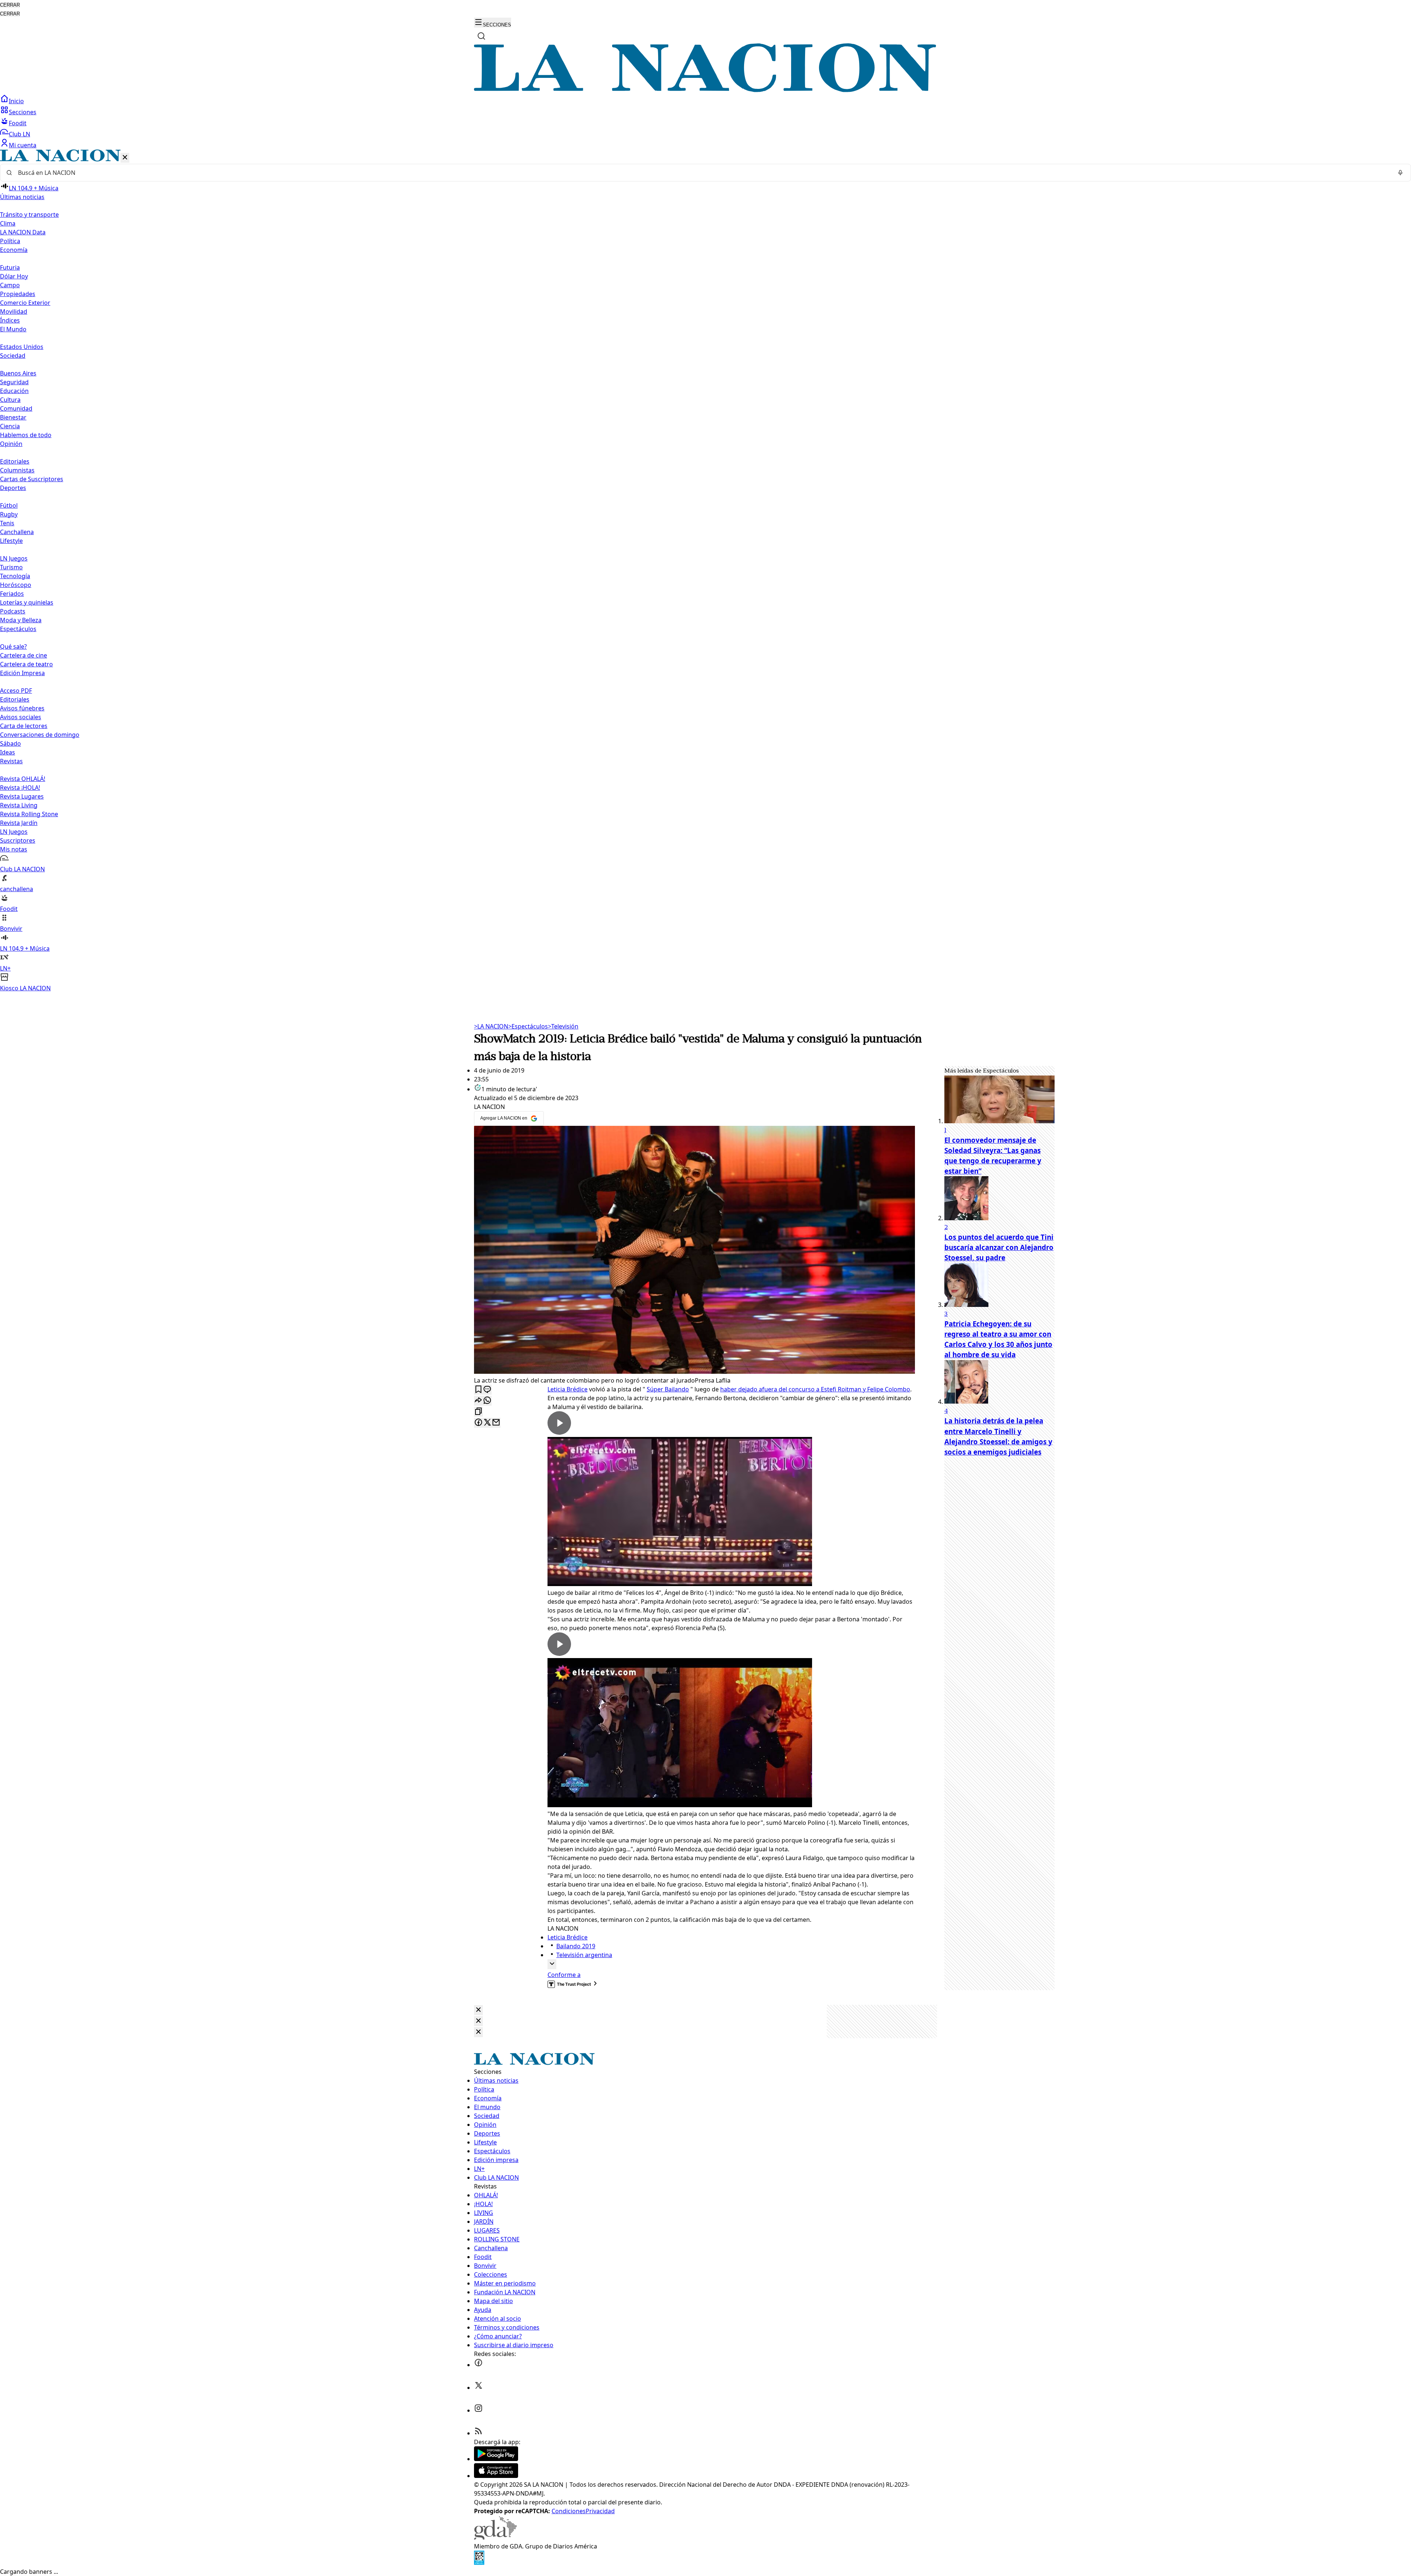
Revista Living (19, 805)
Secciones (23, 112)
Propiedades (18, 294)
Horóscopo (16, 585)
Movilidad (14, 311)
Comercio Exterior (25, 303)
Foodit (18, 123)
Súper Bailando (668, 1389)
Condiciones (569, 2511)
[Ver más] (552, 1964)
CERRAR (10, 5)
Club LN (19, 134)
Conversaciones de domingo (40, 735)
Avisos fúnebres (22, 708)
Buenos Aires (18, 373)
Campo (10, 285)
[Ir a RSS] (478, 2433)
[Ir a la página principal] (705, 90)
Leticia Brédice (568, 1389)
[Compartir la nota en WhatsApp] (487, 1401)
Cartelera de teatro (26, 664)
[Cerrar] (125, 158)
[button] (705, 571)
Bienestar (13, 417)
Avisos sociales (21, 717)
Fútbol (9, 505)
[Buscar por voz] (1400, 173)
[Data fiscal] (479, 2563)
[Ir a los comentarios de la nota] (487, 1390)
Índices (10, 320)
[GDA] (495, 2537)
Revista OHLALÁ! (23, 779)
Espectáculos (528, 1026)
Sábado (10, 743)
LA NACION (491, 1026)
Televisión (563, 1026)
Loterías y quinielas (27, 602)
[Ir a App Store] (496, 2476)
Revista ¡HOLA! (20, 788)
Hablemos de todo (26, 435)
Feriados (12, 594)
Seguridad (14, 382)
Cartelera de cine (24, 655)
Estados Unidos (22, 347)
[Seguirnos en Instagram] (478, 2410)
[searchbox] (703, 173)
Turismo (11, 567)
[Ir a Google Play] (496, 2459)
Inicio (16, 101)
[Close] (478, 2010)
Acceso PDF (16, 691)
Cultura (10, 400)
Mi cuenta (23, 145)
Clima (8, 223)
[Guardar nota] (478, 1390)
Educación (14, 391)
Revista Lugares (22, 796)
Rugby (9, 514)
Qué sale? (13, 646)
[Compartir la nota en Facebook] (478, 1423)
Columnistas (17, 470)
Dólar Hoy (14, 276)
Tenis (7, 523)
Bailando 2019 (576, 1946)
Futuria (10, 267)
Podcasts (13, 611)
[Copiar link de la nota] (478, 1412)
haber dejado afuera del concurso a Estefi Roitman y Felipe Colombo (815, 1389)
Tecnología (15, 576)
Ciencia (10, 426)
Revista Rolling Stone (29, 814)
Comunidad (16, 408)
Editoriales (15, 461)
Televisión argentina (584, 1955)
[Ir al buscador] (481, 36)
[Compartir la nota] (478, 1401)
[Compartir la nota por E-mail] (496, 1423)
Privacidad (600, 2511)
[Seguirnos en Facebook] (478, 2365)
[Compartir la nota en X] (487, 1423)
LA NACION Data (23, 232)
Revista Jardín (19, 823)
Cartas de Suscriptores (32, 479)
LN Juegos (14, 558)
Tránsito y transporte (29, 215)
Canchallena (17, 532)
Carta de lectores (24, 726)
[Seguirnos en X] (478, 2388)
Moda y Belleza (21, 620)
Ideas (8, 752)
